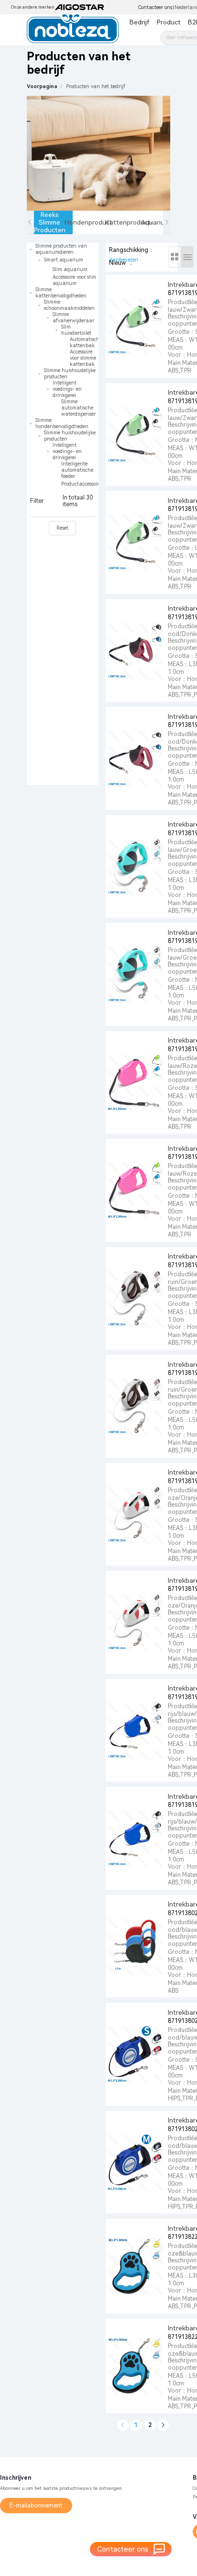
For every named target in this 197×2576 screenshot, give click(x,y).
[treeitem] (63, 265)
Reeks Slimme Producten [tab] (50, 222)
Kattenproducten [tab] (132, 222)
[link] (96, 86)
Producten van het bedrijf (96, 86)
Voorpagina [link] (42, 86)
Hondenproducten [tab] (93, 222)
